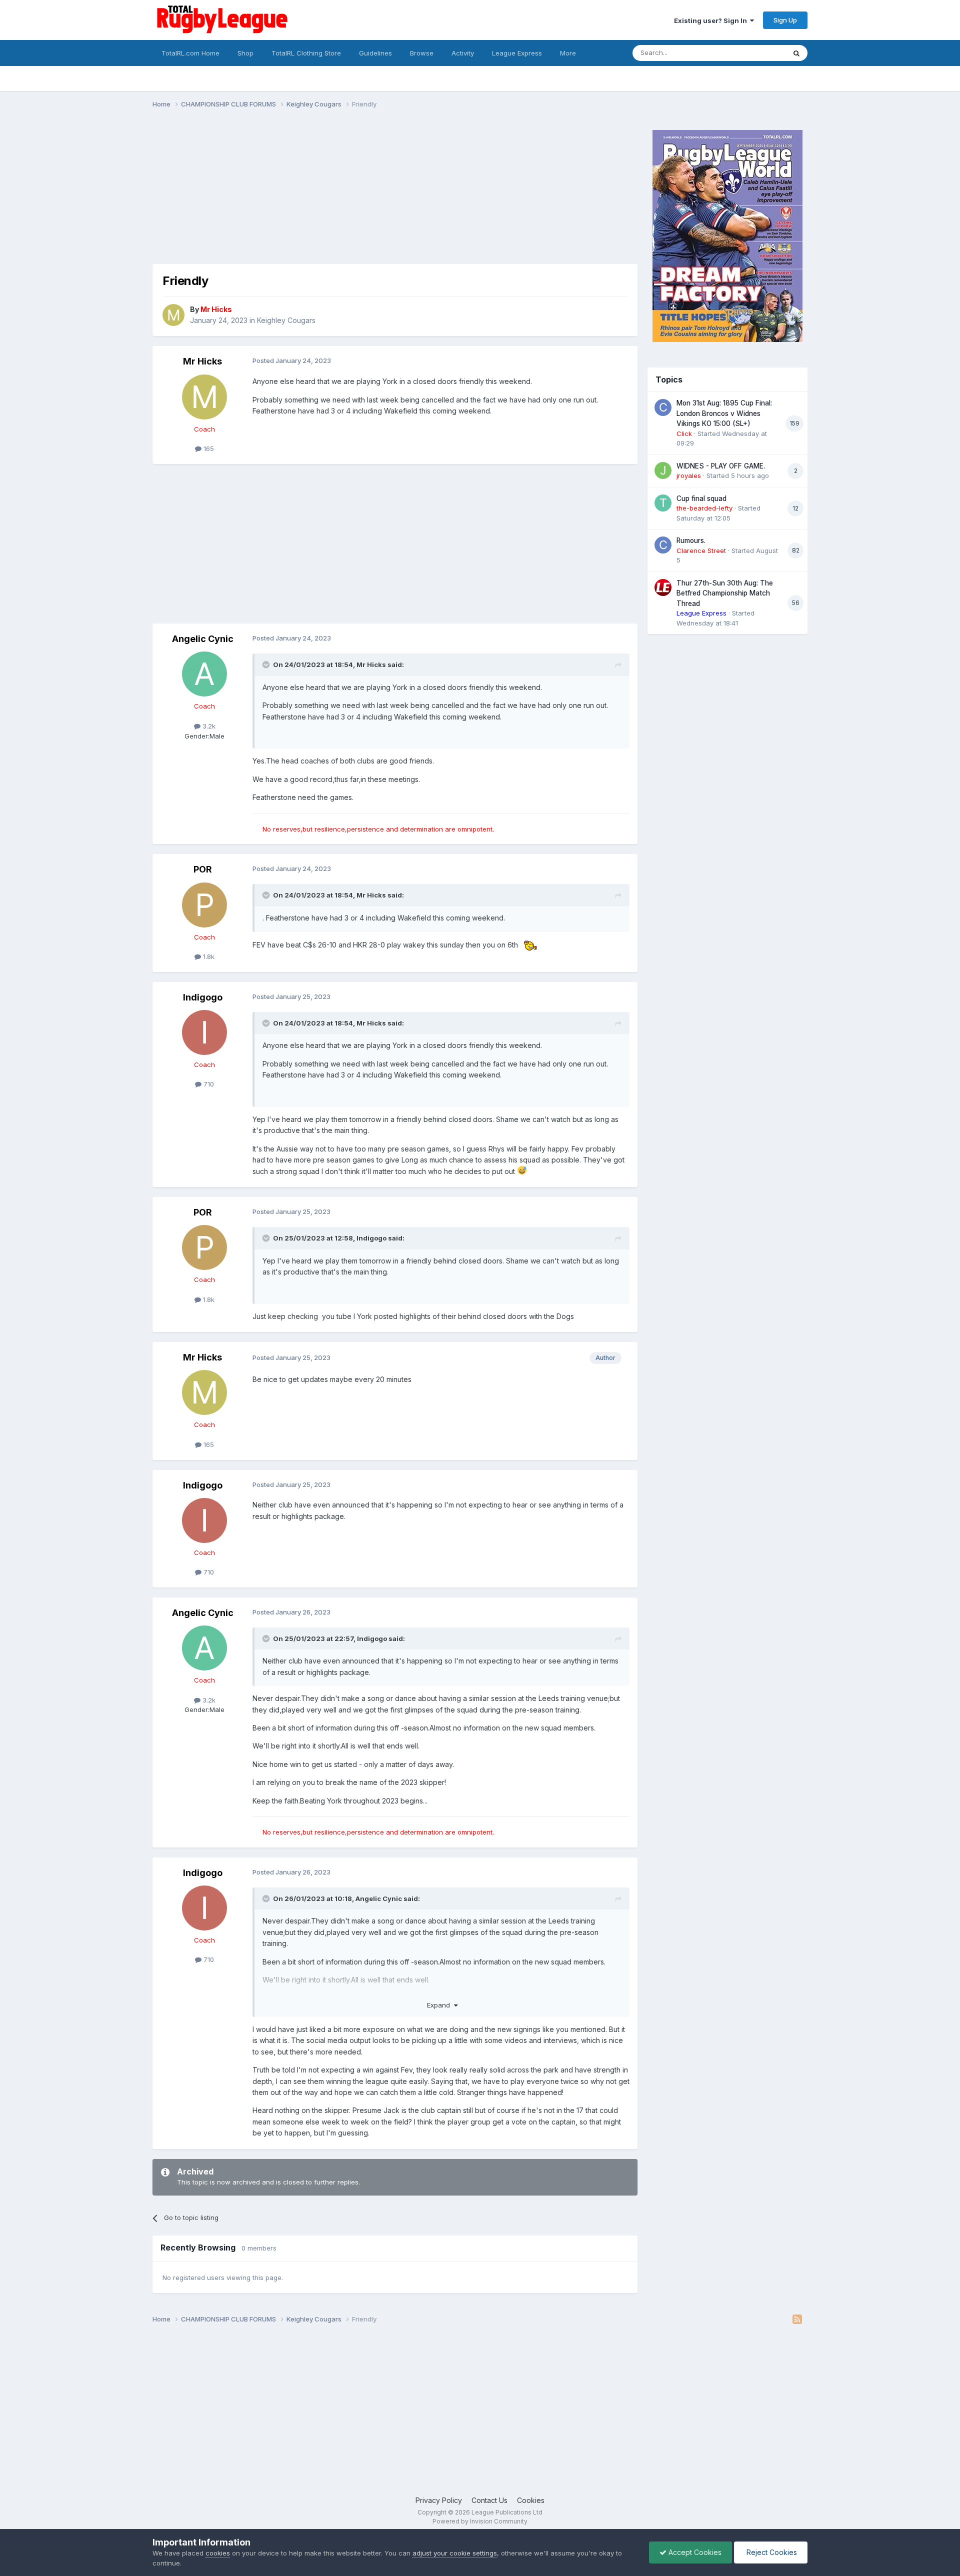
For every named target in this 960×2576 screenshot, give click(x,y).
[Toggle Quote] (267, 664)
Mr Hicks (202, 361)
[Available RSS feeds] (797, 2319)
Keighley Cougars (286, 320)
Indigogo (203, 997)
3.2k (208, 726)
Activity (463, 53)
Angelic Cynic (203, 639)
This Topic (756, 53)
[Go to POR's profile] (204, 905)
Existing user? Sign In (712, 20)
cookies (218, 2553)
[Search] (796, 53)
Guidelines (375, 53)
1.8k (208, 956)
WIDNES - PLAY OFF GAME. (721, 466)
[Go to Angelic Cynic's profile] (204, 674)
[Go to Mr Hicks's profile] (173, 315)
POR (203, 869)
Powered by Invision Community (480, 2521)
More (568, 53)
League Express (517, 53)
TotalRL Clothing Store (306, 53)
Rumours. (691, 540)
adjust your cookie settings (455, 2553)
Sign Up (785, 20)
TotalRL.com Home (190, 53)
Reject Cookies (771, 2552)
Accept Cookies (694, 2552)
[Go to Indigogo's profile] (204, 1032)
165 (208, 448)
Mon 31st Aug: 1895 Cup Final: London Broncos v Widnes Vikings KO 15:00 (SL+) (724, 413)
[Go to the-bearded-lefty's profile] (663, 503)
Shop (245, 53)
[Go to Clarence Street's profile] (663, 545)
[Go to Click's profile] (663, 407)
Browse (422, 53)
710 (208, 1084)
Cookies (531, 2500)
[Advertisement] (334, 194)
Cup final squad (701, 498)
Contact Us (489, 2500)
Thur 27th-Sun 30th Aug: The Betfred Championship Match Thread (725, 593)
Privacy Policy (439, 2500)
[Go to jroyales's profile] (663, 470)
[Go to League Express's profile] (663, 587)
